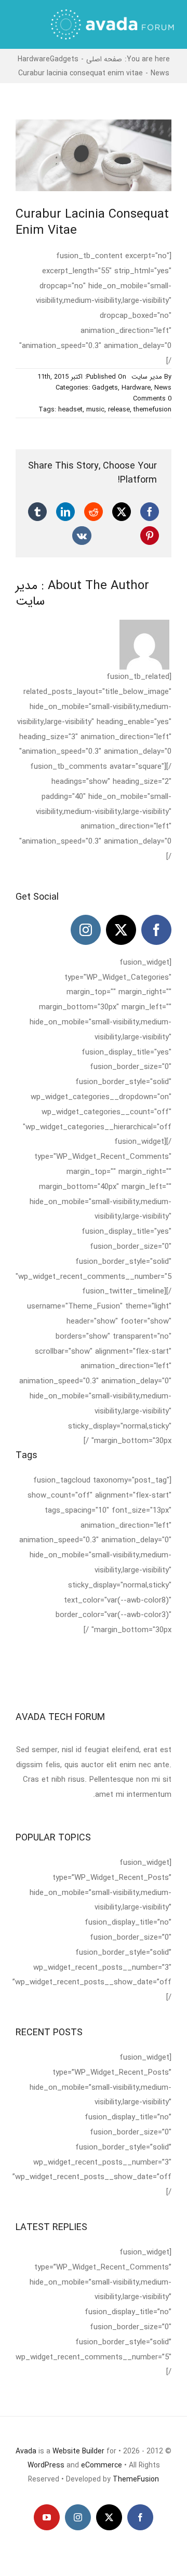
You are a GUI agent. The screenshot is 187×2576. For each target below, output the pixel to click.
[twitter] (121, 930)
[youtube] (47, 2517)
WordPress (46, 2465)
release (119, 410)
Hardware (136, 388)
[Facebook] (150, 512)
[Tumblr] (37, 512)
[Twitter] (122, 512)
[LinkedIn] (65, 512)
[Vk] (82, 536)
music (95, 410)
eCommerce (102, 2465)
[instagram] (86, 930)
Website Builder (78, 2451)
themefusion (152, 410)
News (163, 388)
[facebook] (156, 930)
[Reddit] (94, 512)
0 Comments (152, 399)
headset (70, 410)
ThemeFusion (136, 2479)
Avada (26, 2451)
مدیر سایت (147, 377)
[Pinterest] (150, 536)
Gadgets (105, 388)
